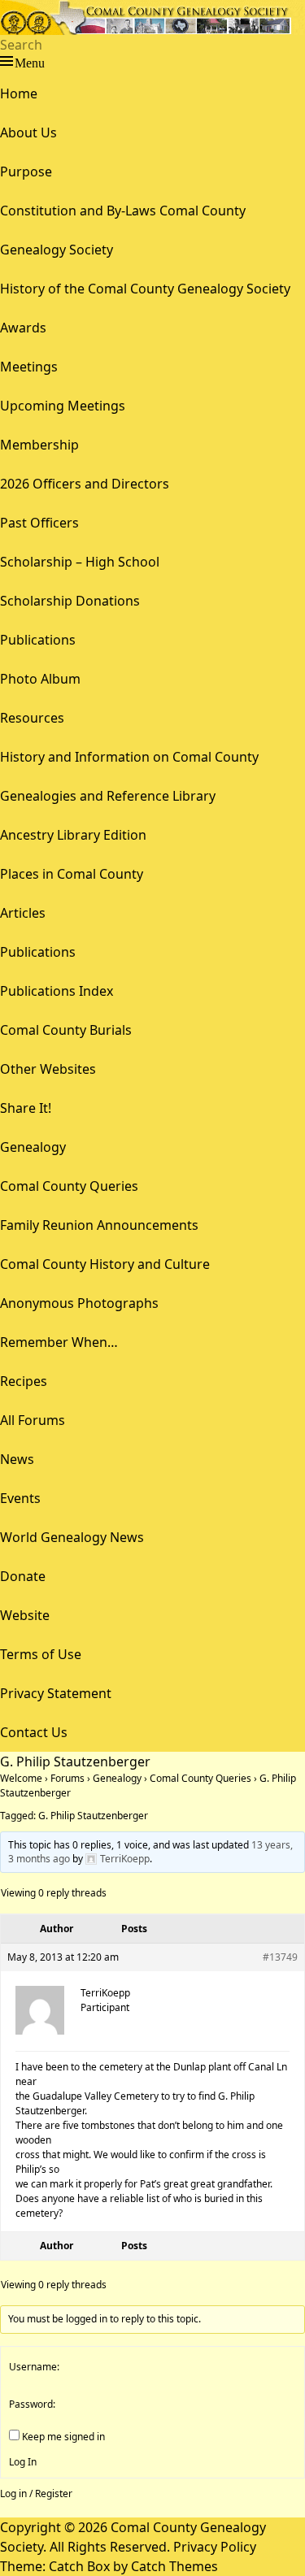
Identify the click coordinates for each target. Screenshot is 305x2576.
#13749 (280, 1957)
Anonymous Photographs (79, 1303)
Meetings (29, 367)
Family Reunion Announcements (99, 1225)
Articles (23, 913)
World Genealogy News (72, 1537)
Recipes (24, 1381)
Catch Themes (174, 2566)
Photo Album (40, 679)
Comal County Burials (66, 1030)
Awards (23, 328)
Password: (32, 2404)
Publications (38, 640)
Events (20, 1498)
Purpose (26, 172)
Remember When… (59, 1342)
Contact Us (34, 1732)
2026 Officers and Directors (85, 484)
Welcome (21, 1778)
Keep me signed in (63, 2437)
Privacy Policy (215, 2547)
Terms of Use (41, 1654)
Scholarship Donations (70, 601)
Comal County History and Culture (105, 1264)
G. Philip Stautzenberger (93, 1816)
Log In (23, 2462)
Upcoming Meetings (63, 406)
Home (19, 93)
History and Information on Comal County (129, 757)
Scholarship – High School (80, 562)
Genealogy (33, 1147)
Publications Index (57, 991)
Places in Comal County (72, 874)
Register (54, 2493)
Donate (23, 1576)
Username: (34, 2367)
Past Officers (39, 523)
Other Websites (48, 1069)
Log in (13, 2493)
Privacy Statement (56, 1693)
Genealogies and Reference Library (108, 796)
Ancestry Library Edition (73, 835)
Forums (68, 1778)
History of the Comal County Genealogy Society (145, 289)
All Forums (33, 1420)
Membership (39, 445)
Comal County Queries (69, 1186)
